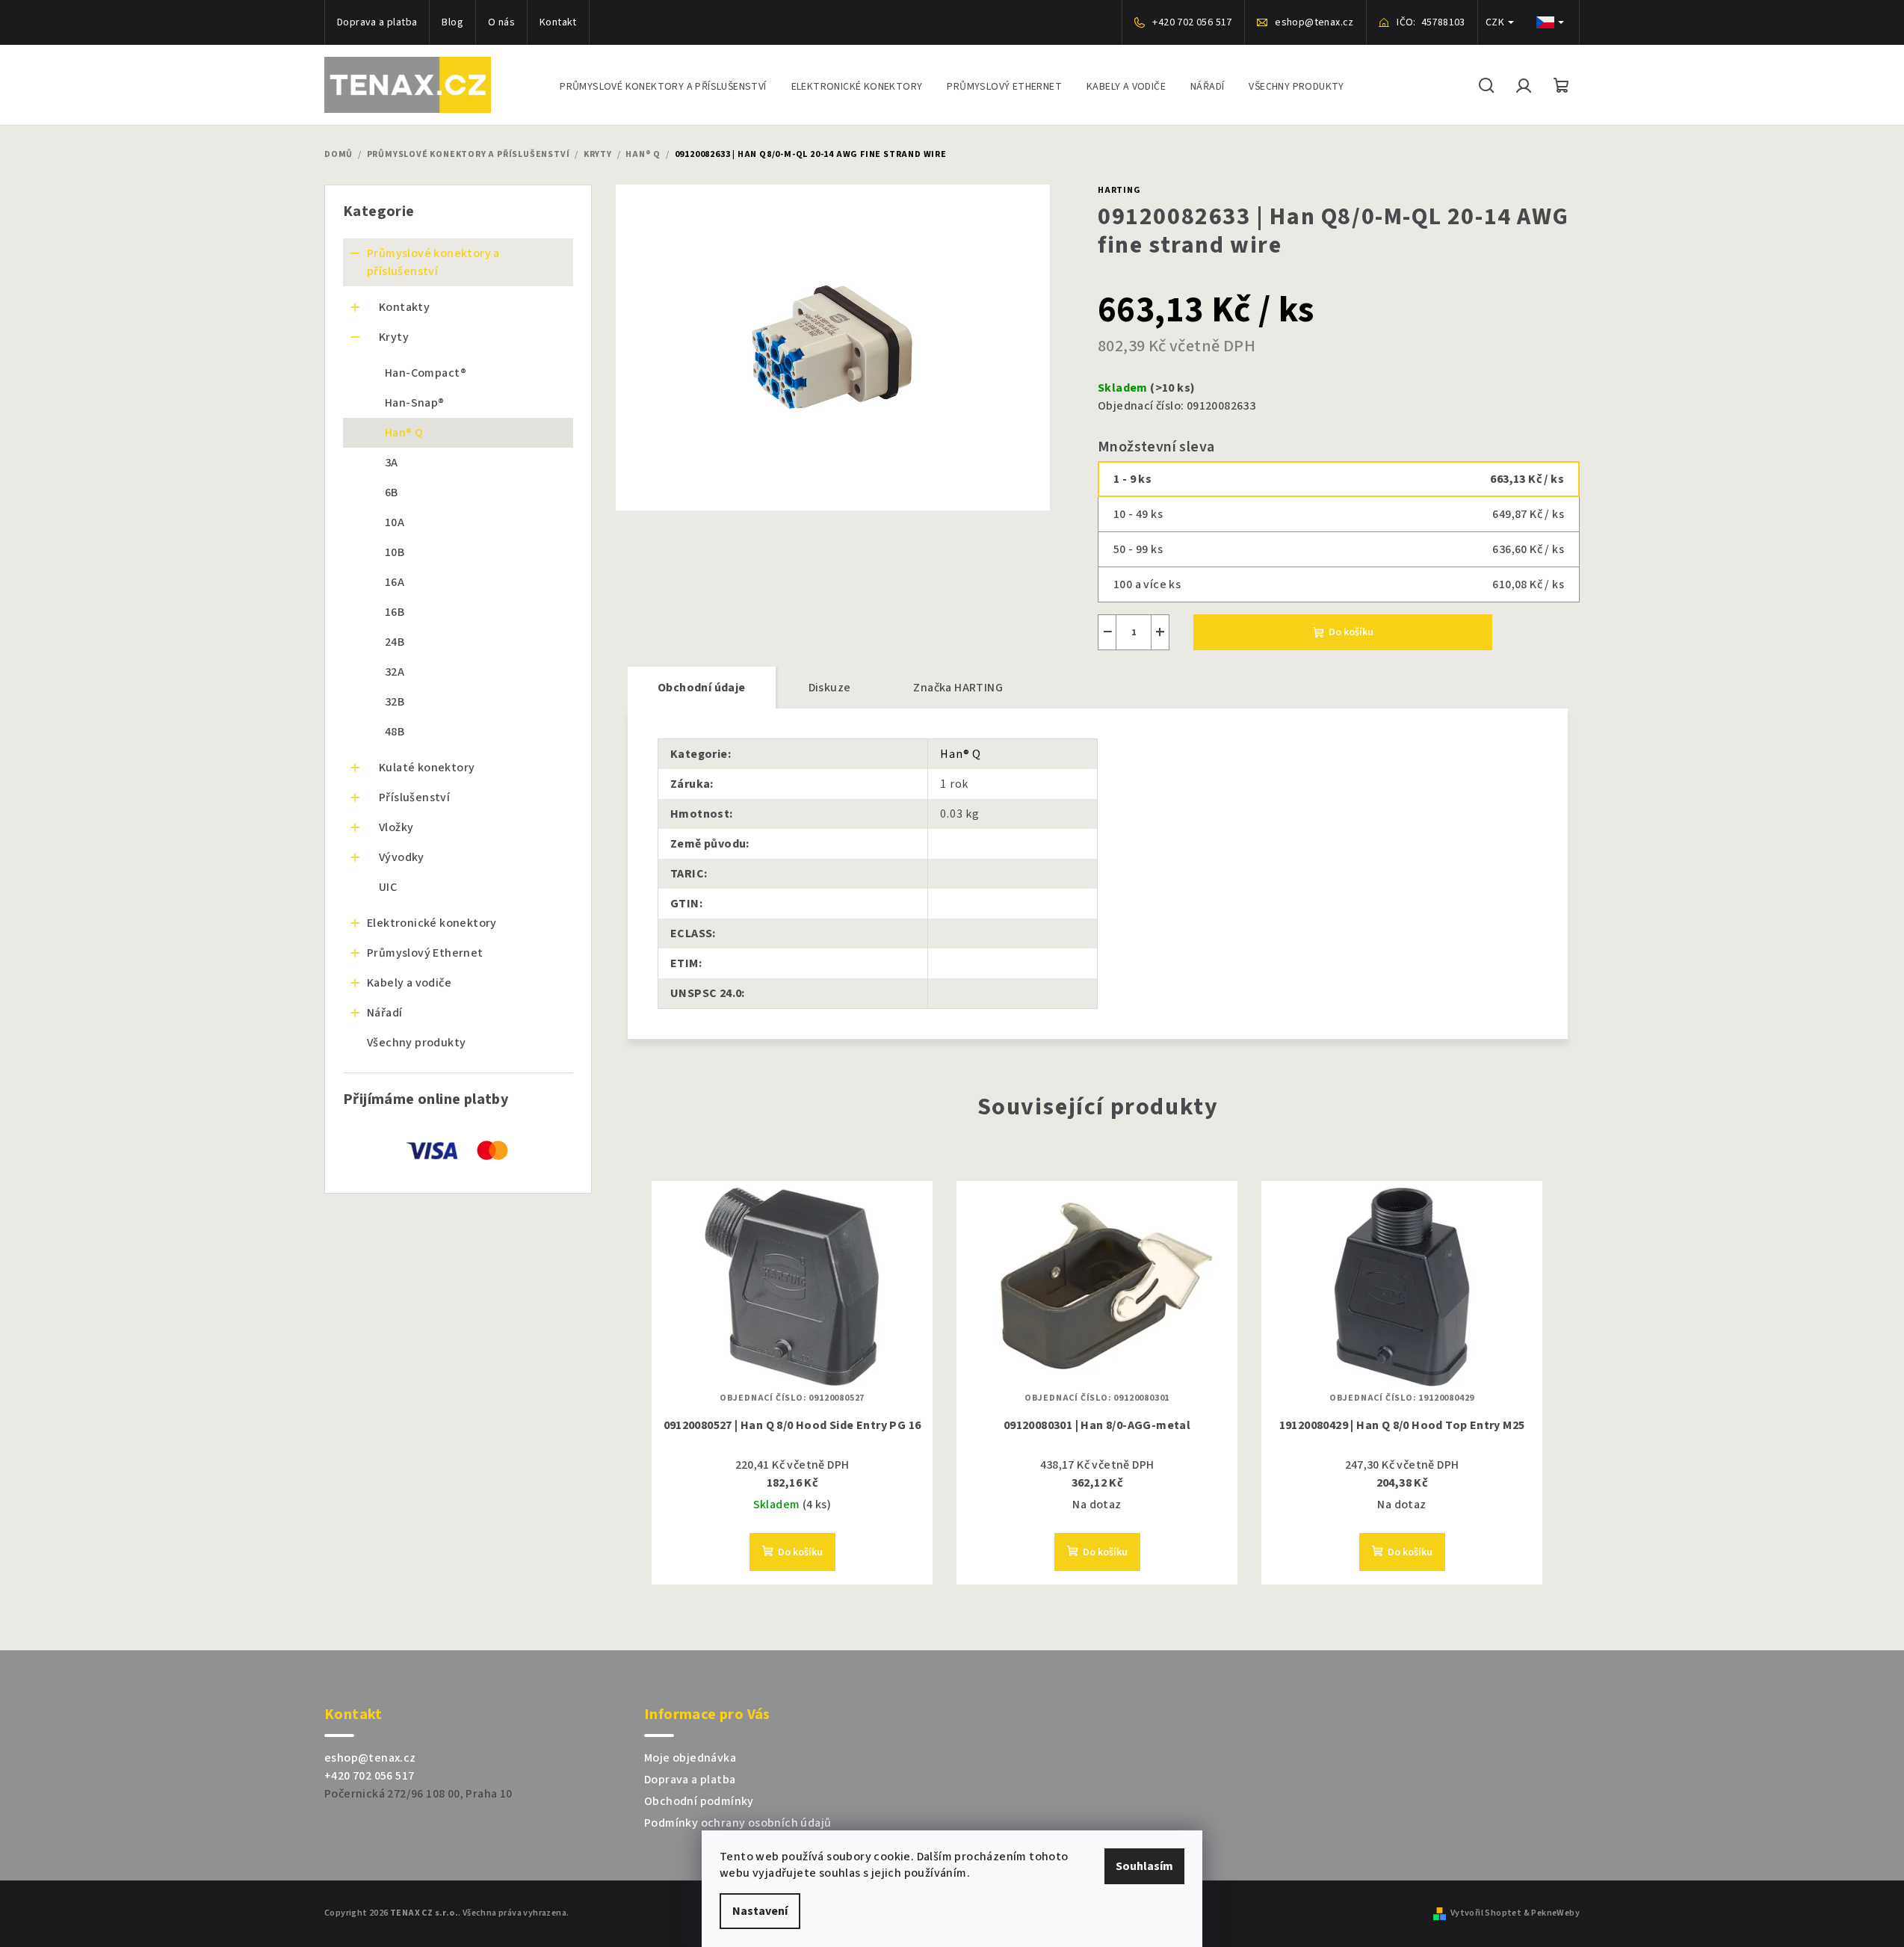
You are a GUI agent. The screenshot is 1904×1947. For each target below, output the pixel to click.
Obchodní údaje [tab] (702, 688)
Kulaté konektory (427, 768)
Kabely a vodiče (409, 983)
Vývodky (402, 857)
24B (395, 642)
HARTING (1119, 190)
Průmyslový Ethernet (425, 953)
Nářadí (384, 1013)
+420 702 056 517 (369, 1776)
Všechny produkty (416, 1043)
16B (395, 612)
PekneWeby (1555, 1913)
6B (392, 493)
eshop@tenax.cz (370, 1758)
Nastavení (760, 1911)
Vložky (396, 827)
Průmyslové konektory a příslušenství (433, 262)
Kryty (394, 337)
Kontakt (558, 22)
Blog (452, 22)
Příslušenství (414, 797)
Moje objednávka (690, 1758)
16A (395, 582)
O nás (501, 22)
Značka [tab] (958, 688)
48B (395, 732)
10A (395, 522)
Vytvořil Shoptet (1486, 1913)
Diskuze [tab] (830, 688)
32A (395, 672)
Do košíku (1351, 632)
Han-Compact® (426, 373)
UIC (388, 887)
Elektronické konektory (432, 923)
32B (395, 702)
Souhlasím (1144, 1866)
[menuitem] (663, 85)
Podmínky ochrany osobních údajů (738, 1823)
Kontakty (404, 307)
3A (392, 463)
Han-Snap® (415, 403)
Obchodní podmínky (699, 1801)
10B (395, 552)
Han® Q (404, 433)
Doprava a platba (377, 22)
